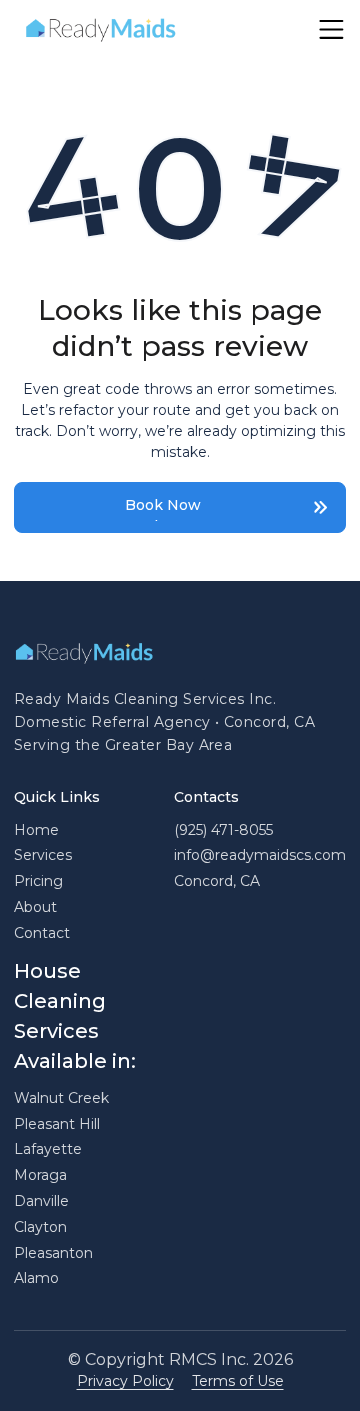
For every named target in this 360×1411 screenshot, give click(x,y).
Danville (41, 1201)
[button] (331, 29)
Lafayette (48, 1149)
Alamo (36, 1278)
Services (43, 855)
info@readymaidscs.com (260, 855)
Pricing (38, 881)
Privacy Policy (125, 1381)
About (35, 907)
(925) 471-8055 (223, 830)
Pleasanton (53, 1253)
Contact (42, 933)
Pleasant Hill (57, 1124)
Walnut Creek (61, 1098)
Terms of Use (238, 1381)
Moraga (40, 1175)
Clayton (40, 1227)
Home (36, 830)
